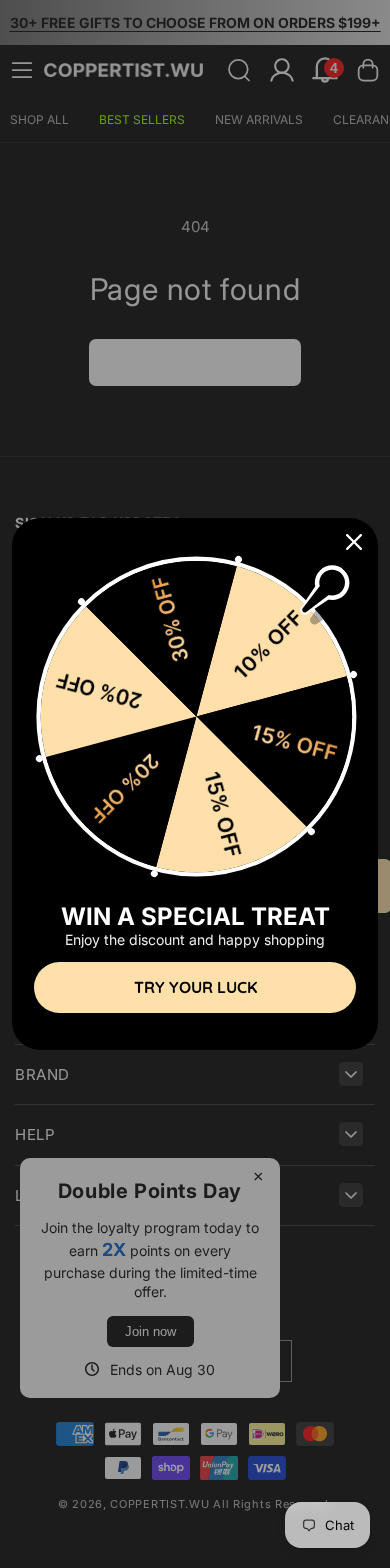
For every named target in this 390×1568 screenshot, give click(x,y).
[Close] (354, 542)
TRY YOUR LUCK (195, 987)
